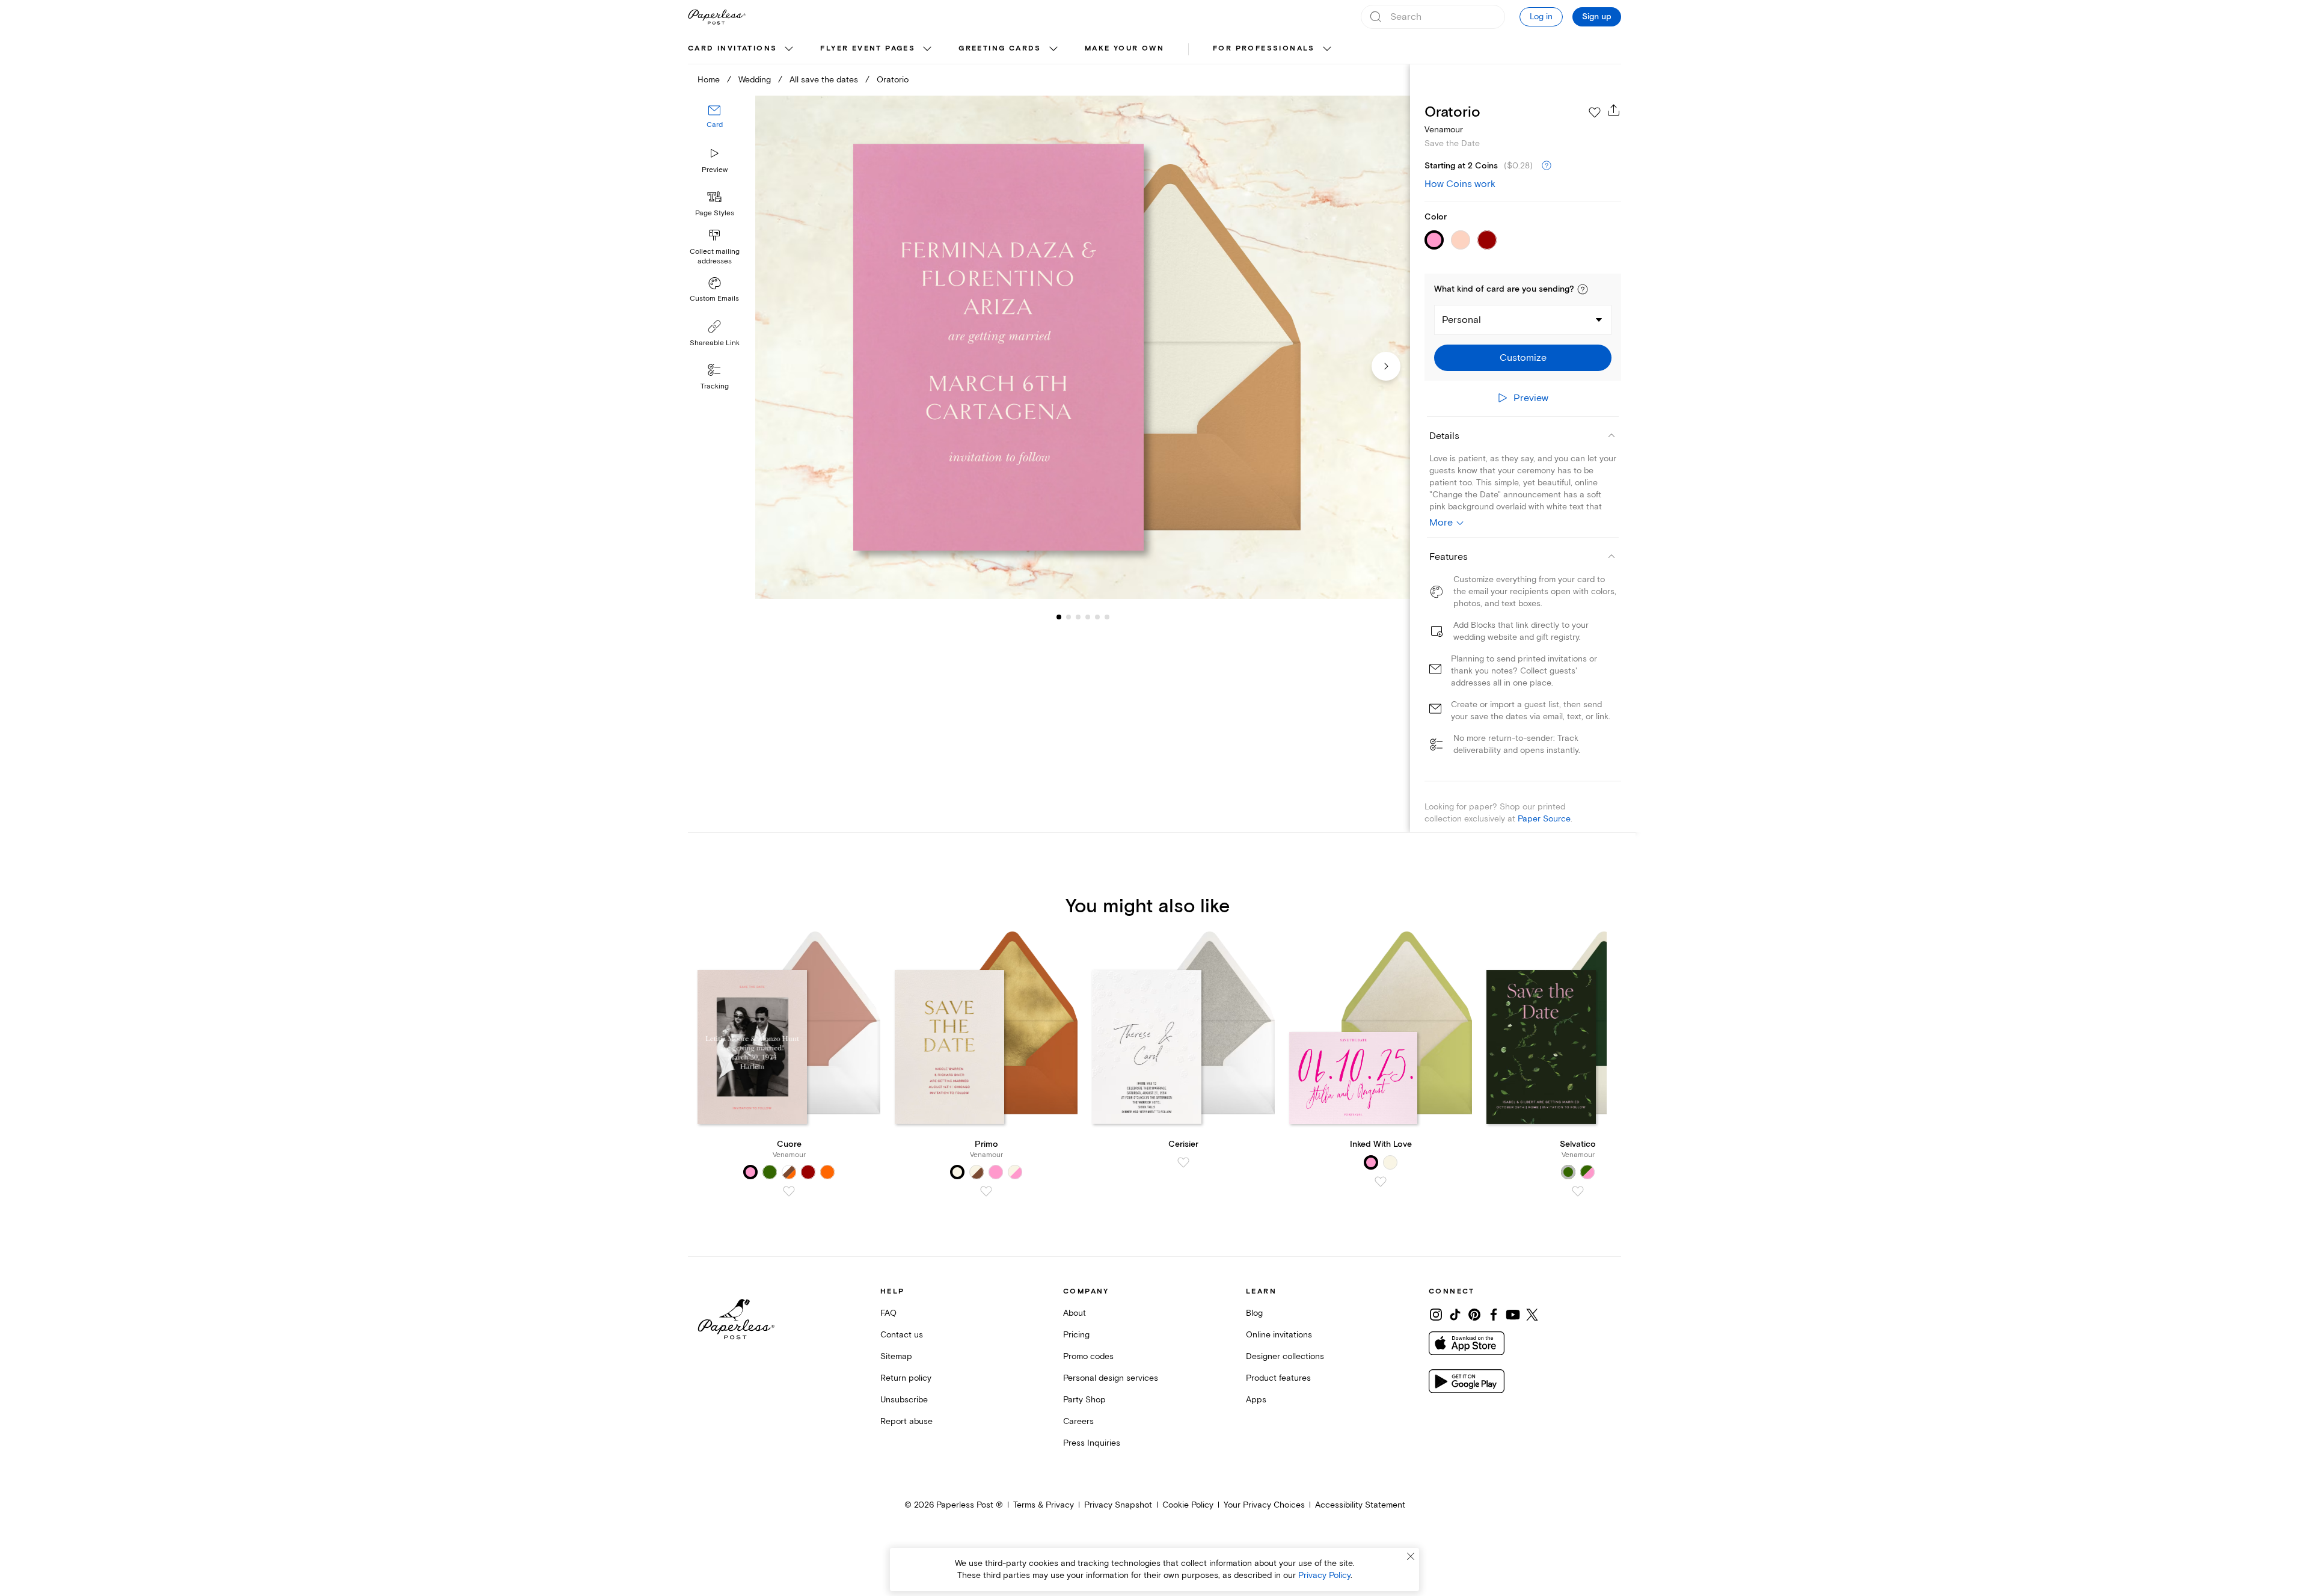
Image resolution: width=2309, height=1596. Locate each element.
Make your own (1124, 48)
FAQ (888, 1313)
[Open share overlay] (1614, 110)
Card (715, 125)
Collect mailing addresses (715, 256)
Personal (1461, 320)
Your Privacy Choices (1264, 1505)
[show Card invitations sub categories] (789, 49)
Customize (1523, 358)
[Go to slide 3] (1069, 617)
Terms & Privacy (1044, 1505)
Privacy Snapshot (1118, 1505)
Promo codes (1088, 1356)
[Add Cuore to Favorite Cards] (789, 1191)
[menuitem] (742, 49)
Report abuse (906, 1421)
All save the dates (824, 80)
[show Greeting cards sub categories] (1053, 49)
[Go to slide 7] (1107, 617)
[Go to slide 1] (1059, 617)
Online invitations (1279, 1335)
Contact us (902, 1335)
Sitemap (896, 1356)
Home (709, 80)
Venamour (1444, 130)
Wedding (755, 80)
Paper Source (1544, 819)
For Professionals (1264, 48)
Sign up (1597, 17)
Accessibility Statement (1360, 1505)
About (1075, 1313)
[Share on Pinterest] (1474, 1315)
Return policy (906, 1378)
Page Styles (715, 213)
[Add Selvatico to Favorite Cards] (1578, 1191)
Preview (715, 170)
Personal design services (1111, 1378)
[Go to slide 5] (1088, 617)
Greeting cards (1000, 48)
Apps (1256, 1400)
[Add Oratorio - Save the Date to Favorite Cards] (1595, 112)
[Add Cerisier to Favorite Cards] (1183, 1162)
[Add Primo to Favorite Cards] (986, 1191)
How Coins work (1460, 184)
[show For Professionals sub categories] (1327, 49)
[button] (1583, 289)
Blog (1254, 1313)
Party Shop (1084, 1400)
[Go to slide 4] (1078, 617)
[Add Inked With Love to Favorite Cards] (1381, 1182)
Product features (1278, 1378)
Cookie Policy (1188, 1505)
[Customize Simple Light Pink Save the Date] (1082, 347)
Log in (1541, 17)
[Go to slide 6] (1097, 617)
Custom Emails (714, 299)
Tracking (715, 386)
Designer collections (1285, 1356)
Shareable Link (715, 343)
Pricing (1076, 1335)
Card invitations (732, 48)
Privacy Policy (1324, 1575)
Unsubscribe (904, 1400)
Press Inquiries (1092, 1443)
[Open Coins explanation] (1547, 166)
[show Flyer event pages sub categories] (927, 49)
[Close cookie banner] (1411, 1556)
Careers (1078, 1421)
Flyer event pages (868, 48)
